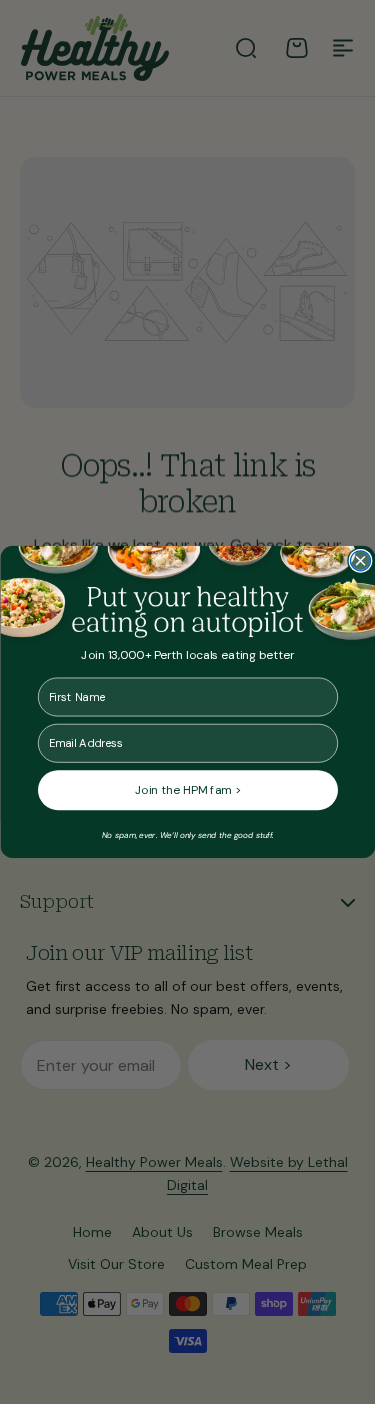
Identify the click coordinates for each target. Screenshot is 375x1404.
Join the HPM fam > (188, 790)
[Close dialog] (360, 561)
